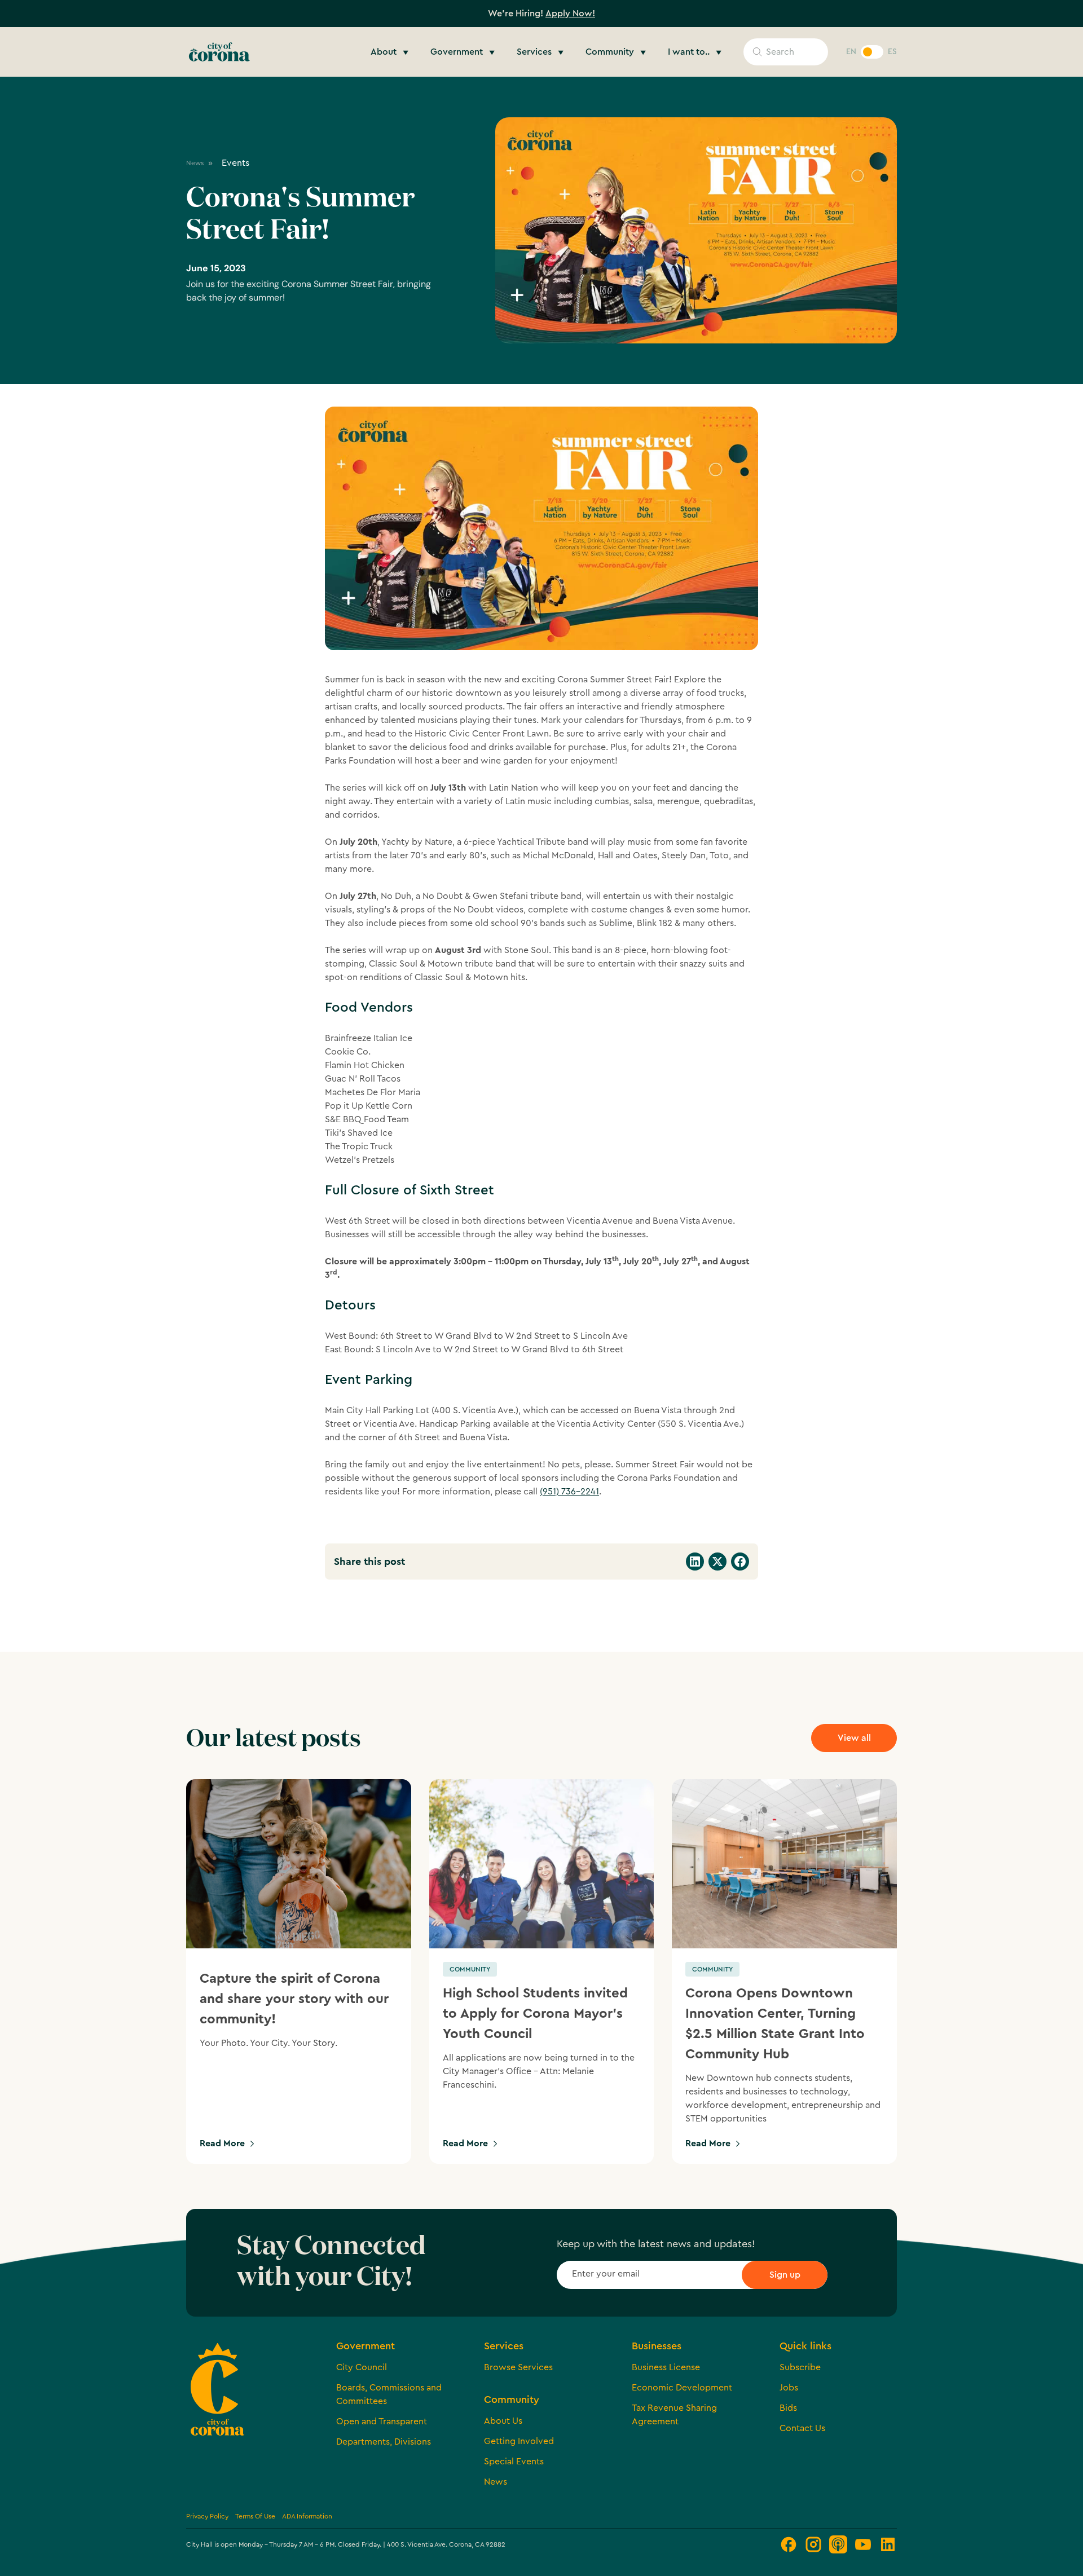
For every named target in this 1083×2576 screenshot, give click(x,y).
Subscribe (800, 2367)
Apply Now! (570, 14)
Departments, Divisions (384, 2442)
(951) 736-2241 (569, 1492)
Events (235, 163)
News (496, 2482)
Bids (788, 2408)
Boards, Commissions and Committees (389, 2394)
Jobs (789, 2388)
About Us (503, 2421)
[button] (391, 52)
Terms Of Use (255, 2516)
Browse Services (518, 2367)
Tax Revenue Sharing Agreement (674, 2415)
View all (854, 1738)
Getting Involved (519, 2441)
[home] (219, 52)
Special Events (514, 2462)
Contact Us (802, 2428)
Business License (666, 2367)
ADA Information (307, 2516)
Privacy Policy (207, 2516)
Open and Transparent (382, 2421)
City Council (362, 2367)
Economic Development (682, 2388)
